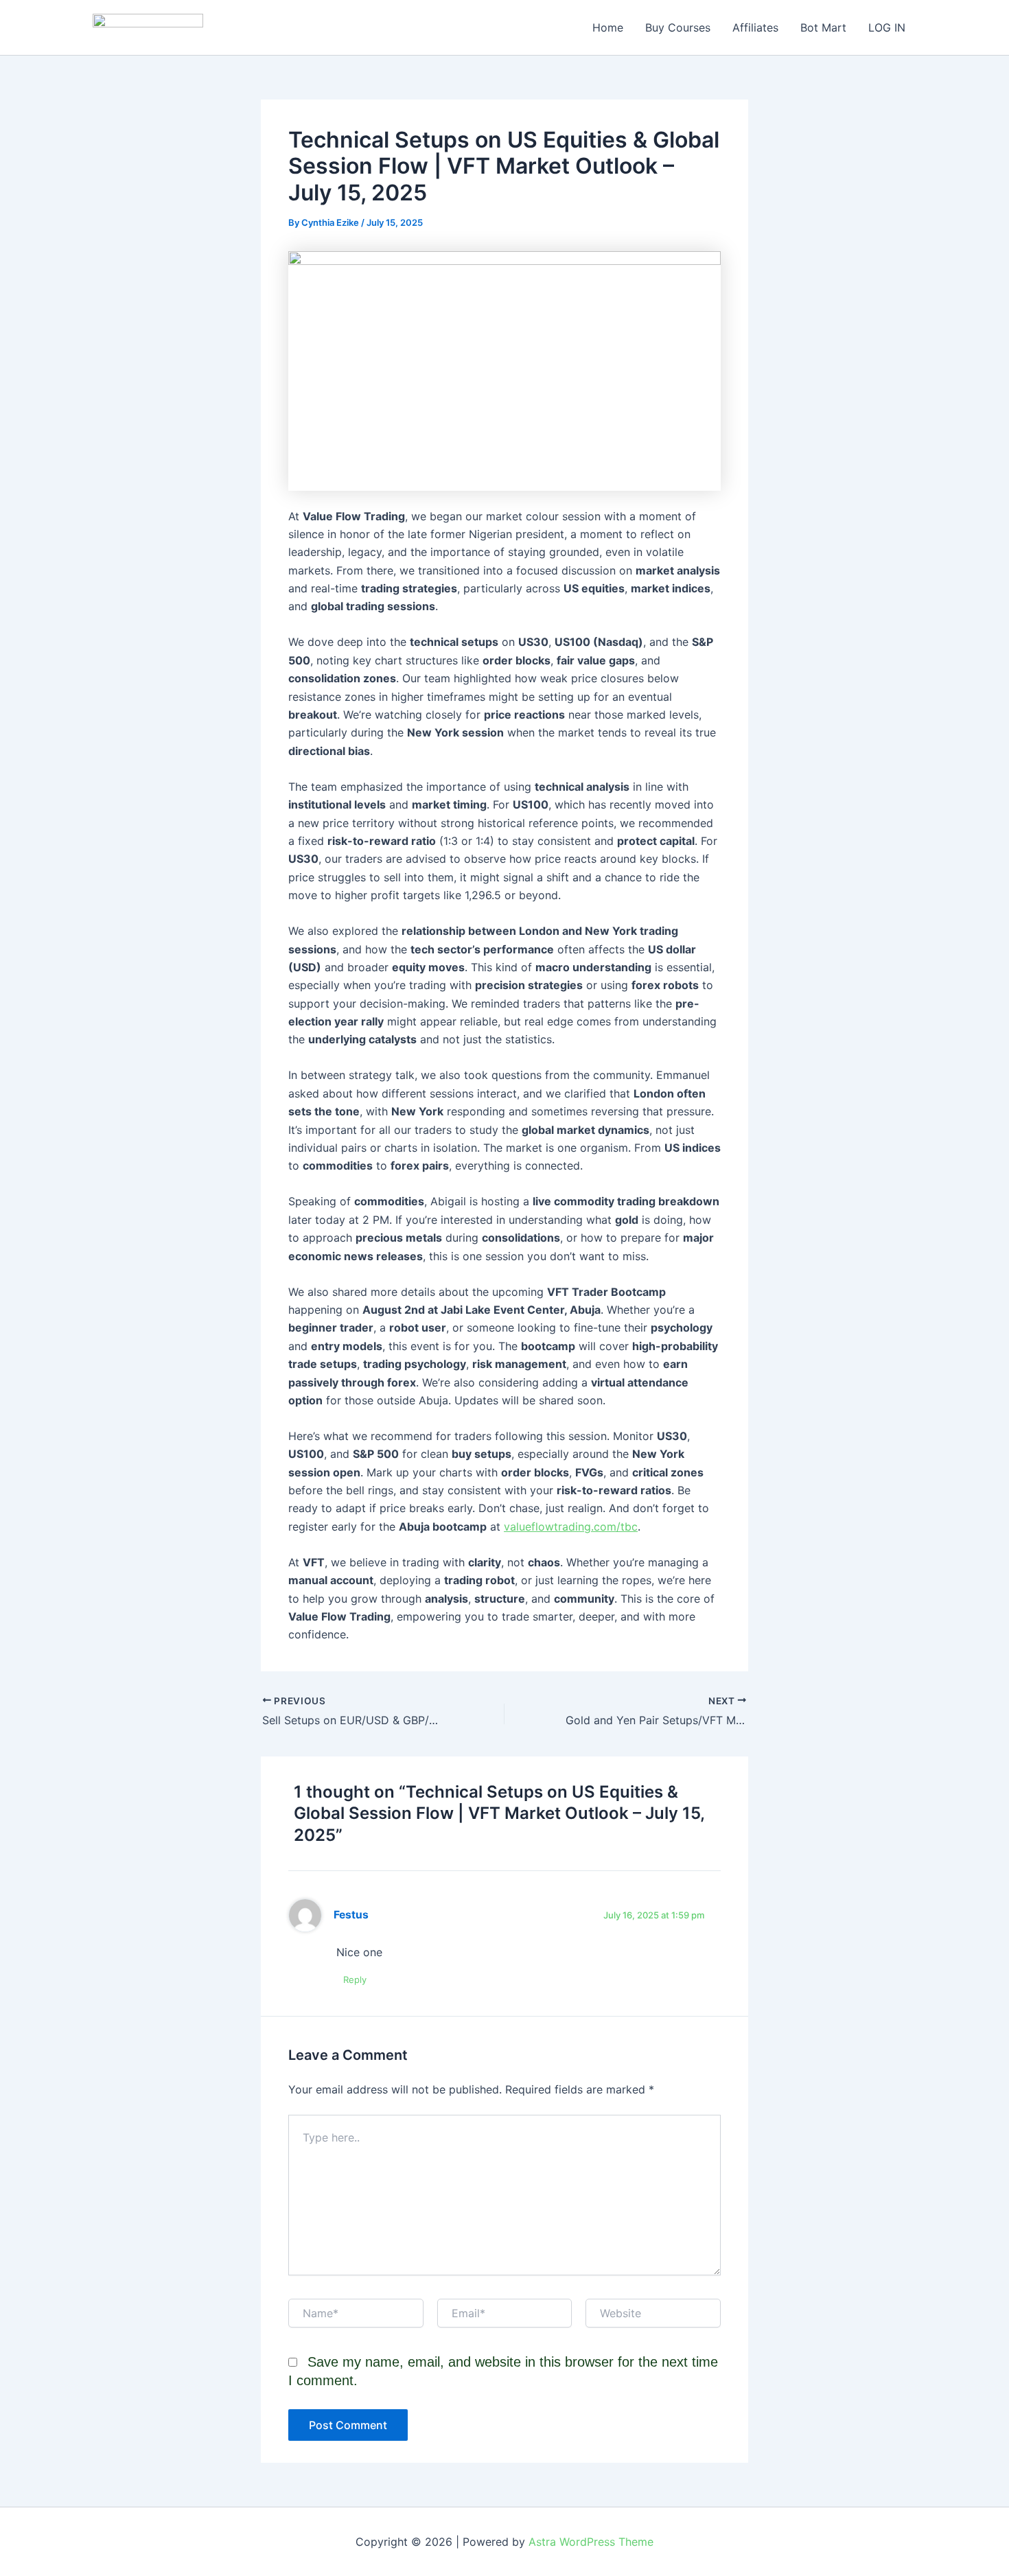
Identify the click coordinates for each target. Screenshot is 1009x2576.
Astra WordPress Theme (591, 2542)
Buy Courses (678, 27)
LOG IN (887, 27)
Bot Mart (823, 27)
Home (608, 27)
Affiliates (755, 27)
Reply (355, 1980)
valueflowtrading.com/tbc (571, 1527)
